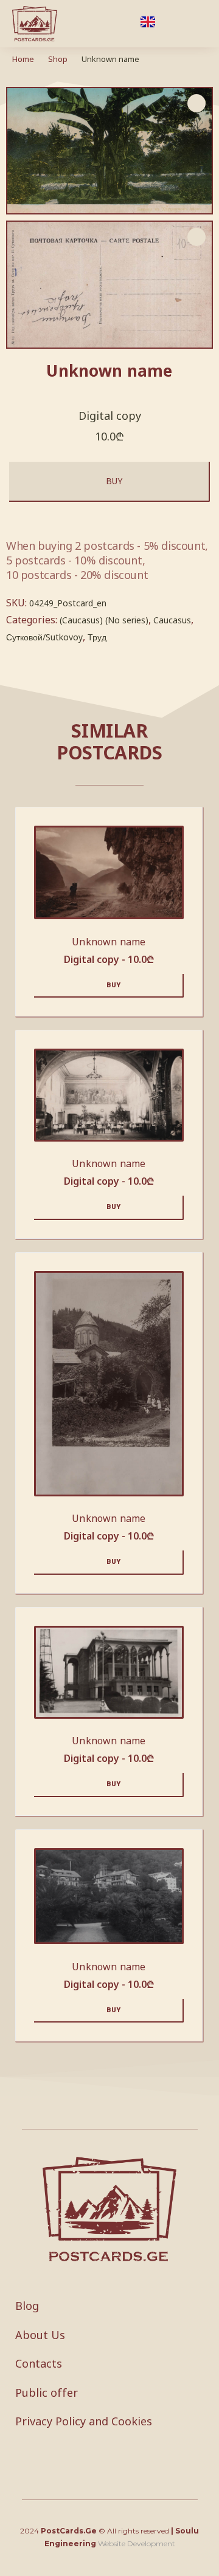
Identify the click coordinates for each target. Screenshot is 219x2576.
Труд (97, 637)
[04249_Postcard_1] (109, 285)
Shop (58, 59)
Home (23, 59)
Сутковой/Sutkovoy (44, 637)
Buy (114, 481)
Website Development (137, 2543)
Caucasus (172, 620)
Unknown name (109, 942)
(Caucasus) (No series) (104, 620)
